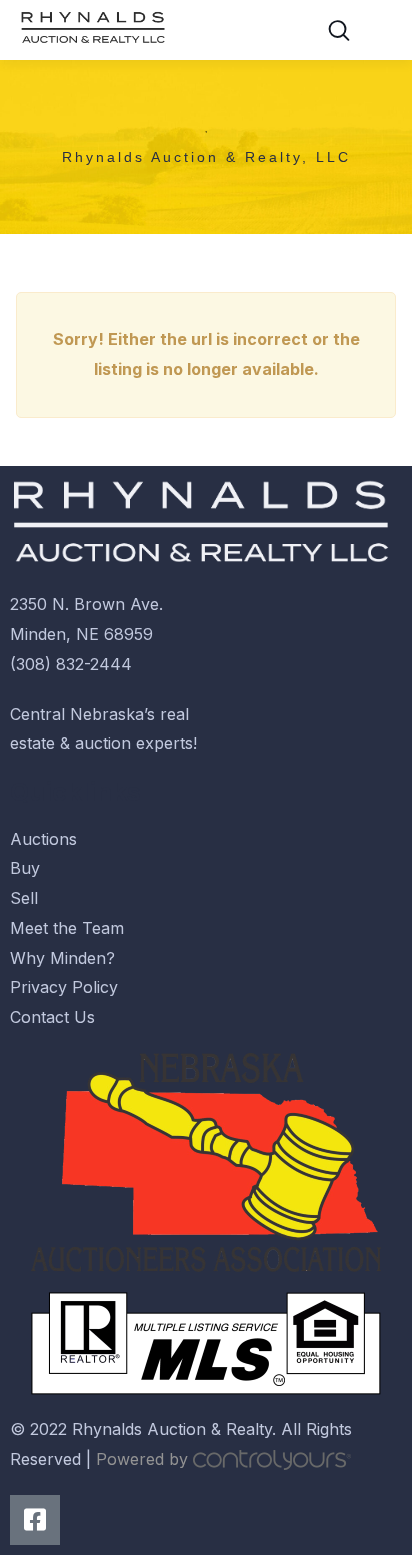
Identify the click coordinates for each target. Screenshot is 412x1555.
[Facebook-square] (35, 1520)
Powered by (144, 1459)
